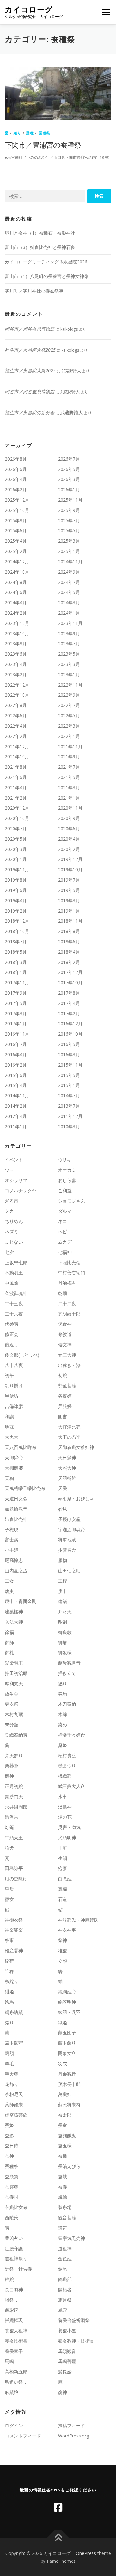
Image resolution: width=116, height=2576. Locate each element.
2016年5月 (69, 1044)
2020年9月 (69, 818)
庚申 (63, 1591)
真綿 (63, 1889)
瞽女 (9, 1899)
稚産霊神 (14, 1950)
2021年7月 (69, 767)
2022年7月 (69, 705)
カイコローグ (29, 10)
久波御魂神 (16, 1293)
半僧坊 (12, 1396)
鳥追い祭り (16, 2382)
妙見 (63, 1509)
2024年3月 (69, 603)
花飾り (12, 2084)
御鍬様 (65, 1652)
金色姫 (65, 2258)
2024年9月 (69, 572)
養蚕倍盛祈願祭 (74, 2320)
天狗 (9, 1478)
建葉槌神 (14, 1611)
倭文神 (65, 1344)
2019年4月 (16, 901)
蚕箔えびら (69, 2166)
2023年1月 (69, 675)
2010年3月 (69, 1127)
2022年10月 (17, 695)
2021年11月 (70, 747)
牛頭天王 (14, 1837)
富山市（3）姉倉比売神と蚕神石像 (40, 247)
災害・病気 (69, 1827)
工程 (63, 1581)
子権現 (12, 1529)
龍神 (63, 2392)
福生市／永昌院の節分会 (30, 412)
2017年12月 (70, 972)
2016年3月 (69, 1055)
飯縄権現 (14, 2320)
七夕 (9, 1252)
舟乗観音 (67, 2074)
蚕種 (30, 133)
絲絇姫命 (67, 1991)
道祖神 (65, 2248)
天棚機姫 (14, 1468)
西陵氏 (12, 2217)
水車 (63, 1796)
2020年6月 (69, 829)
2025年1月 (69, 551)
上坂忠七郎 (16, 1262)
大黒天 (12, 1437)
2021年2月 (16, 798)
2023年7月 (69, 644)
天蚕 (63, 1488)
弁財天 (65, 1611)
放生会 (12, 1694)
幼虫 (9, 1591)
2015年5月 (69, 1075)
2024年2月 (16, 613)
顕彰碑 (12, 2310)
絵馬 (9, 2002)
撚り (63, 1683)
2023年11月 (70, 623)
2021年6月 (16, 777)
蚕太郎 (65, 2115)
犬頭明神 (67, 1837)
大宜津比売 (69, 1427)
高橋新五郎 (16, 2371)
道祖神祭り (16, 2258)
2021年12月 (17, 747)
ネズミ (12, 1232)
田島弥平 (14, 1868)
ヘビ (63, 1232)
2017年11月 (17, 983)
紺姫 (9, 1991)
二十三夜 (14, 1303)
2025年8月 (16, 521)
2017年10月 (70, 983)
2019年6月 (16, 890)
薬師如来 (14, 2104)
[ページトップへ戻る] (58, 2538)
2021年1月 (69, 798)
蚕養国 (12, 2197)
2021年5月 (69, 777)
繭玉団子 (67, 2032)
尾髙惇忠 (14, 1560)
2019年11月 (17, 870)
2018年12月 (17, 921)
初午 (9, 1375)
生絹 (63, 1858)
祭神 (63, 1940)
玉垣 (63, 1848)
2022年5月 (69, 716)
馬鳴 (9, 2361)
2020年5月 (16, 839)
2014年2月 (16, 1106)
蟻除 (63, 2197)
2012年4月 (16, 1116)
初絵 (63, 1375)
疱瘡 (63, 1868)
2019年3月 (69, 901)
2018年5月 (16, 952)
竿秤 (9, 1971)
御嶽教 (65, 1632)
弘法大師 (14, 1622)
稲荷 (9, 1961)
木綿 (63, 1714)
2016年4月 (16, 1055)
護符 (63, 2228)
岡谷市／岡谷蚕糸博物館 (30, 329)
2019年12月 (70, 859)
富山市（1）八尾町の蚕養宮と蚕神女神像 (47, 276)
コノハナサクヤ (21, 1191)
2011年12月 (70, 1116)
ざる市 (12, 1201)
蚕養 (63, 2187)
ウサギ (65, 1160)
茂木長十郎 (69, 2084)
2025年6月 (16, 531)
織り (17, 133)
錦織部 (65, 2279)
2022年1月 (69, 736)
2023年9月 (69, 634)
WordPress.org (73, 2436)
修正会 (12, 1334)
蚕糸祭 (12, 2176)
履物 (63, 1560)
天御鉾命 (14, 1457)
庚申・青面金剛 (21, 1601)
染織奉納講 (16, 1735)
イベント (14, 1160)
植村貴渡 (67, 1755)
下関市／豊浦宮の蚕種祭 (43, 145)
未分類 (12, 1724)
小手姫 (12, 1550)
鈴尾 (63, 2269)
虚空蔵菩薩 (16, 2115)
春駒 (63, 1694)
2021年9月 (69, 757)
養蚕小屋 (67, 2330)
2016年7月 (16, 1044)
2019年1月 (69, 911)
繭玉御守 (14, 2043)
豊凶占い (14, 2238)
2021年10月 (17, 757)
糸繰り (12, 1981)
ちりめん (14, 1221)
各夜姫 (65, 1396)
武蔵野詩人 (72, 412)
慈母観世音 (69, 1663)
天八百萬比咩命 (21, 1447)
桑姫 (63, 1745)
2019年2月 (16, 911)
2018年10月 (17, 931)
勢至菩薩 (67, 1385)
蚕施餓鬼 (67, 2135)
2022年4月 (16, 726)
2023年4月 (16, 664)
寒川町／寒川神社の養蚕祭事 (34, 291)
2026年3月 (69, 479)
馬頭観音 (67, 2351)
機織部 (65, 1776)
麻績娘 (12, 2392)
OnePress (86, 2553)
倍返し (12, 1344)
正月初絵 (14, 1786)
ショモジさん (72, 1201)
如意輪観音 (16, 1509)
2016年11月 (17, 1034)
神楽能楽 (14, 1930)
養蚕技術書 (16, 2341)
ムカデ (65, 1242)
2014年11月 (17, 1096)
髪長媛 (65, 2371)
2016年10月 (70, 1034)
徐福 (9, 1632)
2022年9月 (69, 695)
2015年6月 (16, 1075)
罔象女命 (67, 2053)
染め (63, 1724)
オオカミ (67, 1170)
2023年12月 (17, 623)
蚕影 (9, 2135)
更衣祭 (12, 1704)
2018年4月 (69, 952)
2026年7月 (69, 459)
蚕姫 (9, 2125)
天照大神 (67, 1468)
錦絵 (9, 2279)
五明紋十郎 (69, 1314)
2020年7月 (16, 829)
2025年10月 (17, 510)
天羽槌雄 (67, 1478)
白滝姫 (65, 1878)
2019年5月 (69, 890)
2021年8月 (16, 767)
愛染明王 (14, 1663)
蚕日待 (12, 2145)
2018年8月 (69, 931)
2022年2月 (16, 736)
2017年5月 (16, 1003)
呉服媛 (65, 1406)
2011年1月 (16, 1127)
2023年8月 (16, 644)
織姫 (63, 2022)
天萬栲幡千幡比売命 (25, 1488)
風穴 (63, 2310)
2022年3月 (69, 726)
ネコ (63, 1221)
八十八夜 (14, 1365)
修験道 (65, 1334)
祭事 (9, 1940)
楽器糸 (12, 1765)
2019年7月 (69, 880)
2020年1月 (16, 859)
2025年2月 (16, 551)
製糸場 (65, 2207)
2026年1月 (69, 490)
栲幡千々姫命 (72, 1735)
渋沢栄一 (14, 1817)
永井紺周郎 (16, 1807)
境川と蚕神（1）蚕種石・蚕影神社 (40, 233)
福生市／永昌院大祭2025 (30, 350)
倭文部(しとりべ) (22, 1355)
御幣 (63, 1642)
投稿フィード (72, 2425)
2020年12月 (17, 808)
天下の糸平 (69, 1437)
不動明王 (14, 1273)
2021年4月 (16, 788)
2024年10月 (17, 572)
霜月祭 (65, 2300)
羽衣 (63, 2063)
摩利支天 (14, 1683)
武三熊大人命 (72, 1786)
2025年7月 (69, 521)
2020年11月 (70, 808)
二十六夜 (14, 1314)
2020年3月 (16, 849)
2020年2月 (69, 849)
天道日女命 (16, 1498)
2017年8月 (69, 993)
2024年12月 (17, 562)
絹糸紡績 (14, 2012)
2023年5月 (69, 654)
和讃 (9, 1416)
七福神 (65, 1252)
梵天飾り (14, 1755)
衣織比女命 (16, 2207)
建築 (63, 1601)
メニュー (106, 12)
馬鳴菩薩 (67, 2361)
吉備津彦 (14, 1406)
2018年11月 (70, 921)
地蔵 (9, 1427)
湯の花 (65, 1817)
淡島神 (65, 1807)
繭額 (9, 2053)
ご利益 (65, 1191)
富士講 (12, 1539)
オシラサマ (16, 1180)
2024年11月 (70, 562)
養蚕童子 (14, 2351)
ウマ (9, 1170)
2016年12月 (70, 1024)
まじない (14, 1242)
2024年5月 (69, 592)
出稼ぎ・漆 (69, 1365)
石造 (63, 1899)
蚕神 (9, 2156)
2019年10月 (70, 870)
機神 (9, 1776)
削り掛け (14, 1385)
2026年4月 (16, 479)
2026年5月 (69, 469)
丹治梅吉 (67, 1283)
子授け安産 (69, 1519)
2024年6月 (16, 592)
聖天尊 (12, 2074)
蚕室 (63, 2125)
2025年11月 (70, 500)
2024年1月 (69, 613)
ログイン (14, 2425)
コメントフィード (23, 2436)
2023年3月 (69, 664)
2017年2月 (69, 1014)
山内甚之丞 (16, 1570)
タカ (9, 1211)
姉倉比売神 (16, 1519)
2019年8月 (16, 880)
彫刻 (63, 1622)
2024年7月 (69, 582)
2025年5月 (69, 531)
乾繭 (63, 1293)
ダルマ (65, 1211)
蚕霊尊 (12, 2187)
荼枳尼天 (14, 2094)
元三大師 (67, 1355)
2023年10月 (17, 634)
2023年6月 (16, 654)
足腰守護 (14, 2248)
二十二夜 (67, 1303)
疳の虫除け (16, 1878)
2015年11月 (70, 1065)
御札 (9, 1652)
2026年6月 (16, 469)
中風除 (12, 1283)
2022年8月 (16, 705)
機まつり (67, 1765)
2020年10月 (17, 818)
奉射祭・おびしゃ (76, 1498)
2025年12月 (17, 500)
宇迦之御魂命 (72, 1529)
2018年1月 (16, 972)
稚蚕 (63, 1950)
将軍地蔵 (67, 1539)
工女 (9, 1581)
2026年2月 (16, 490)
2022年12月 (17, 685)
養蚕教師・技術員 (76, 2341)
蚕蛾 (63, 2176)
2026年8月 (16, 459)
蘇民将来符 (69, 2104)
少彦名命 (67, 1550)
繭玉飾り (67, 2043)
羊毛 (9, 2063)
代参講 (12, 1324)
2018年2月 (69, 962)
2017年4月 (69, 1003)
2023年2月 (16, 675)
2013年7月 (69, 1106)
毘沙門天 (14, 1796)
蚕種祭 (45, 133)
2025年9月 (69, 510)
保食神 (65, 1324)
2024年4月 (16, 603)
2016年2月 (16, 1065)
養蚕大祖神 (16, 2330)
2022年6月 (16, 716)
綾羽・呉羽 (69, 2012)
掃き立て (67, 1673)
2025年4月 (16, 541)
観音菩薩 (67, 2217)
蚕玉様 (65, 2145)
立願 (63, 1961)
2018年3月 (16, 962)
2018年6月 (69, 942)
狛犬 (9, 1848)
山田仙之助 (69, 1570)
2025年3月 (69, 541)
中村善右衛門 (72, 1273)
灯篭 (9, 1827)
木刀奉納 (67, 1704)
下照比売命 (69, 1262)
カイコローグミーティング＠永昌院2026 (46, 262)
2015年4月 (16, 1085)
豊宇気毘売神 (72, 2238)
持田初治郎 (16, 1673)
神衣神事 (67, 1930)
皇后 (9, 1889)
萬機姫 (65, 2094)
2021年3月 (69, 788)
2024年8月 (16, 582)
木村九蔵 (14, 1714)
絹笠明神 (67, 2002)
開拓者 (65, 2289)
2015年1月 (69, 1085)
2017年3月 (16, 1014)
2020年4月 (69, 839)
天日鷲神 (67, 1457)
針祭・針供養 (18, 2269)
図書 (63, 1416)
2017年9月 (16, 993)
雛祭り (12, 2300)
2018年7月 (16, 942)
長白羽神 (14, 2289)
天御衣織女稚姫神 (76, 1447)
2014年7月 (69, 1096)
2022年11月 (70, 685)
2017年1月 (16, 1024)
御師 (9, 1642)
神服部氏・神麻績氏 (78, 1920)
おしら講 (67, 1180)
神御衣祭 (14, 1920)
